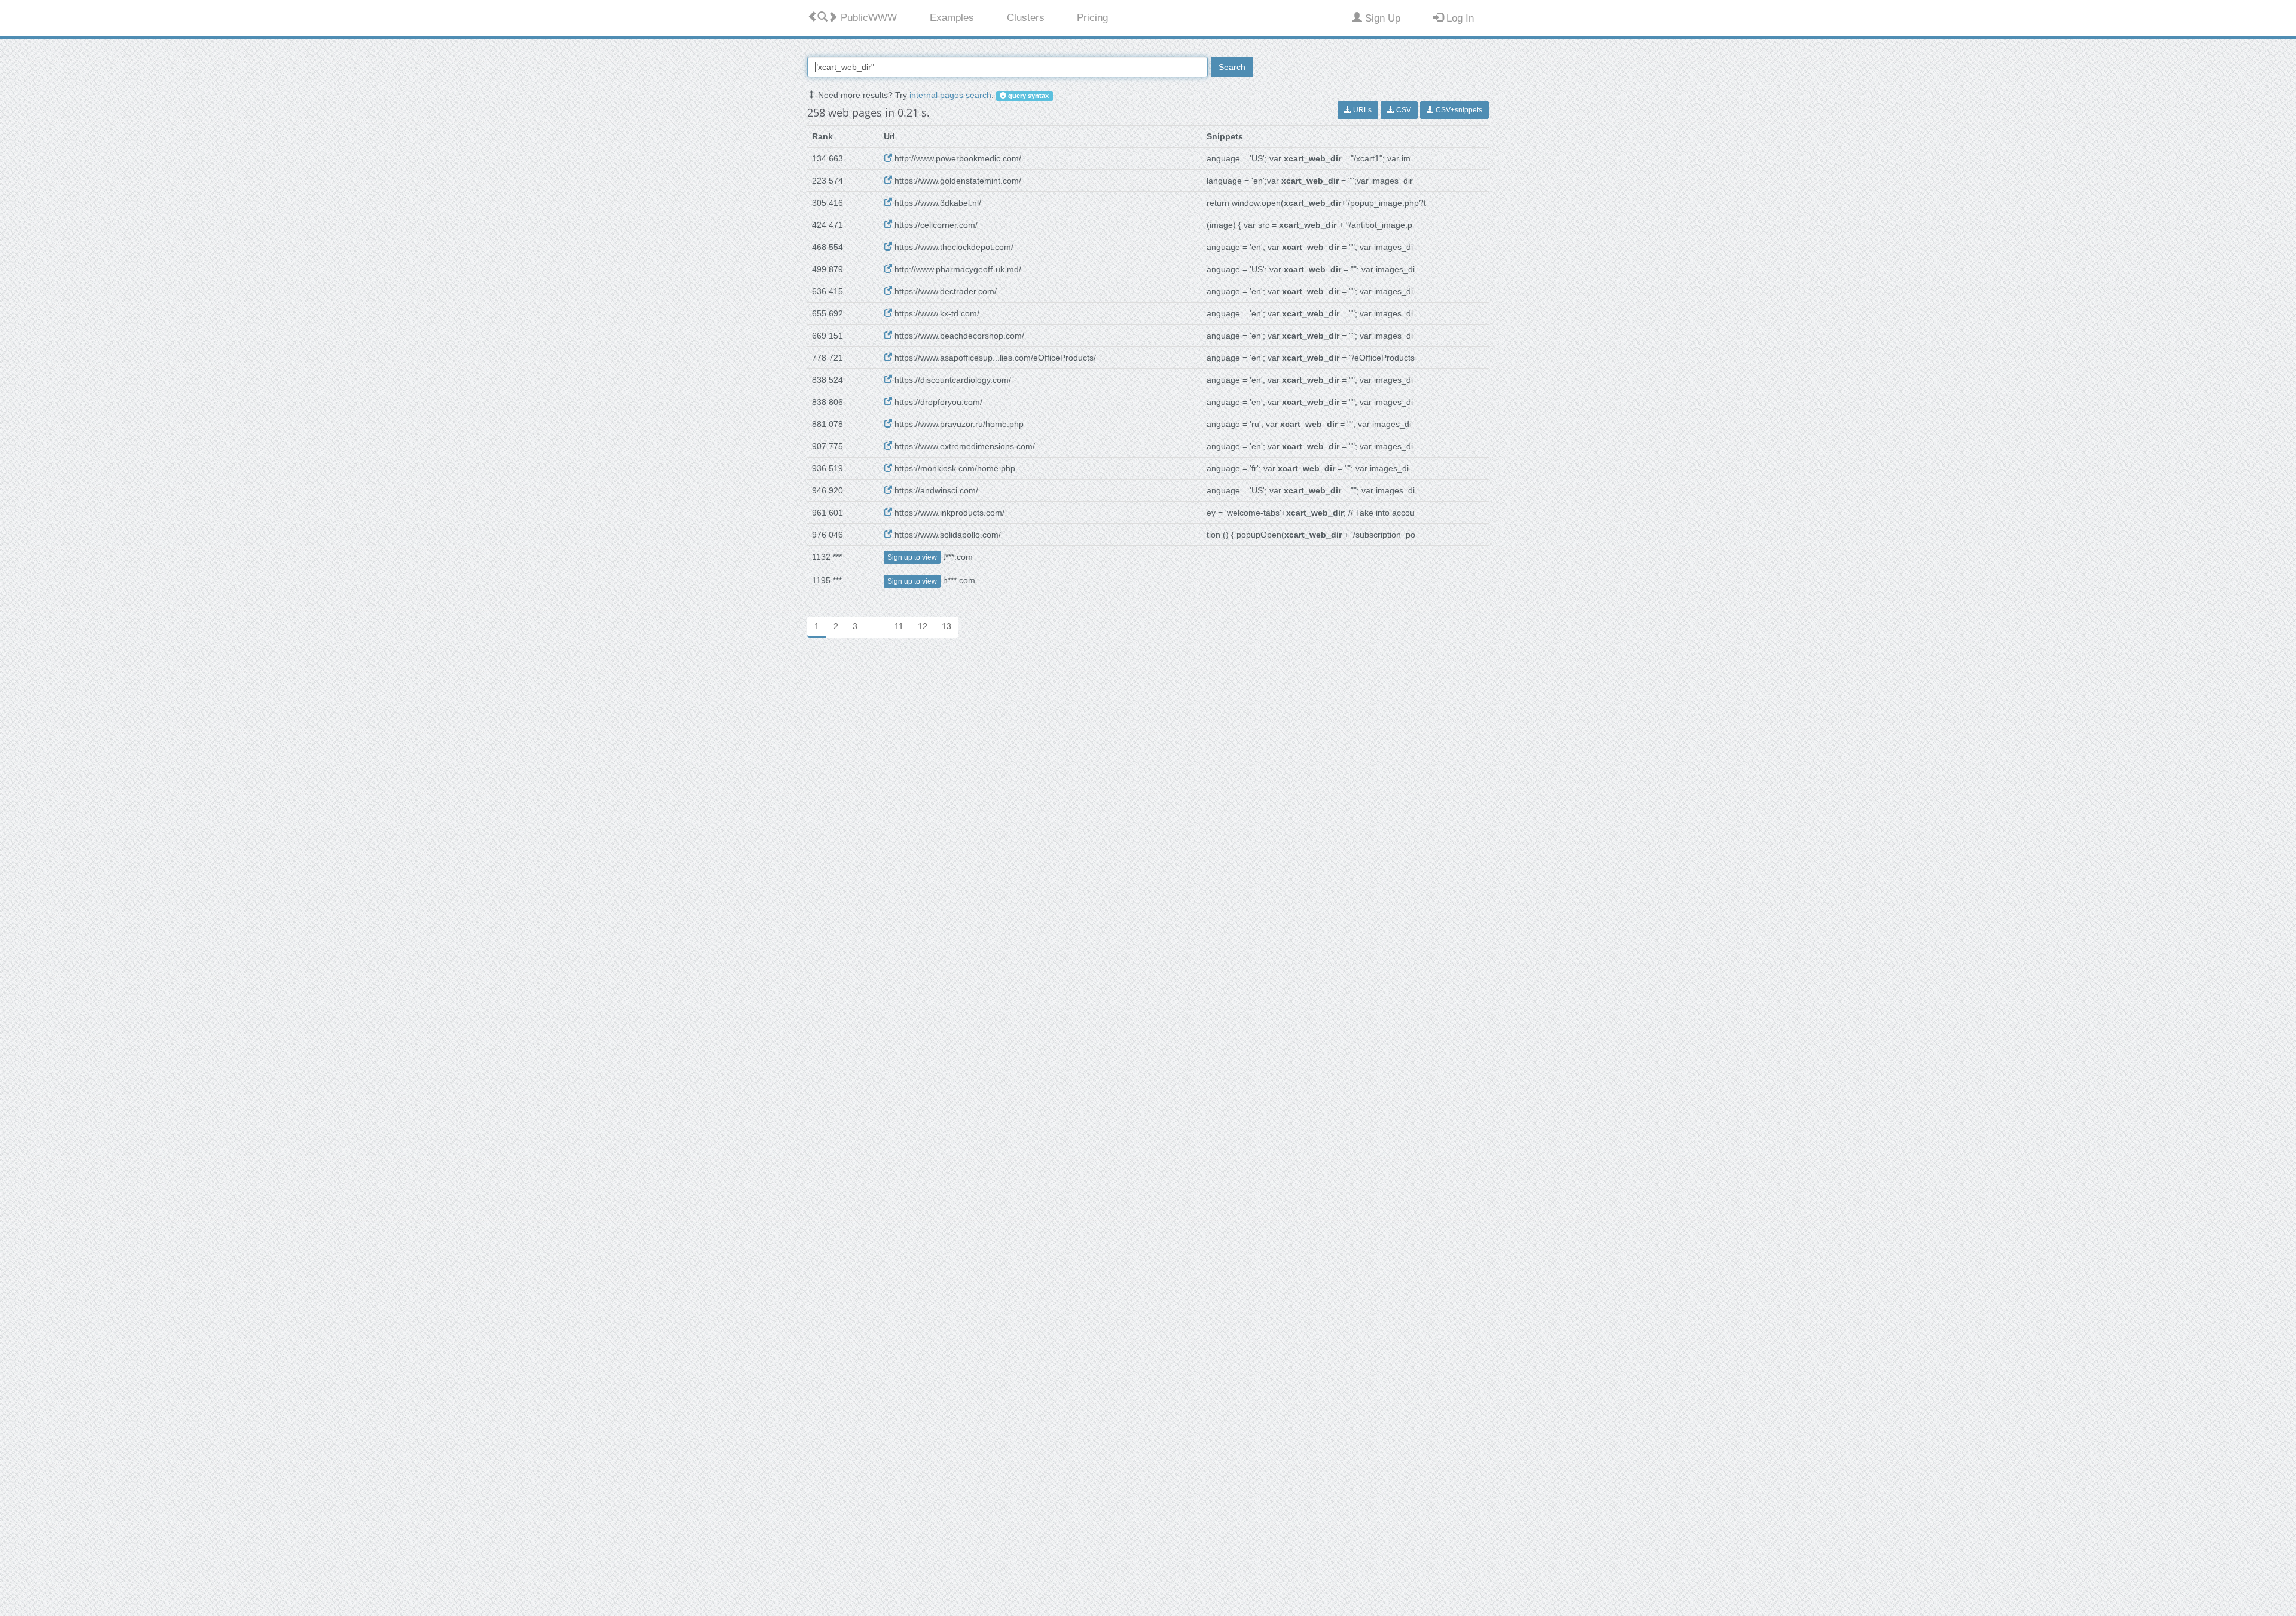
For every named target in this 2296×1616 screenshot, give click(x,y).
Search (1232, 67)
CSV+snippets (1458, 110)
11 (899, 626)
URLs (1361, 110)
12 (923, 626)
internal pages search (950, 95)
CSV (1403, 110)
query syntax (1028, 96)
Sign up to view (912, 557)
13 (947, 626)
